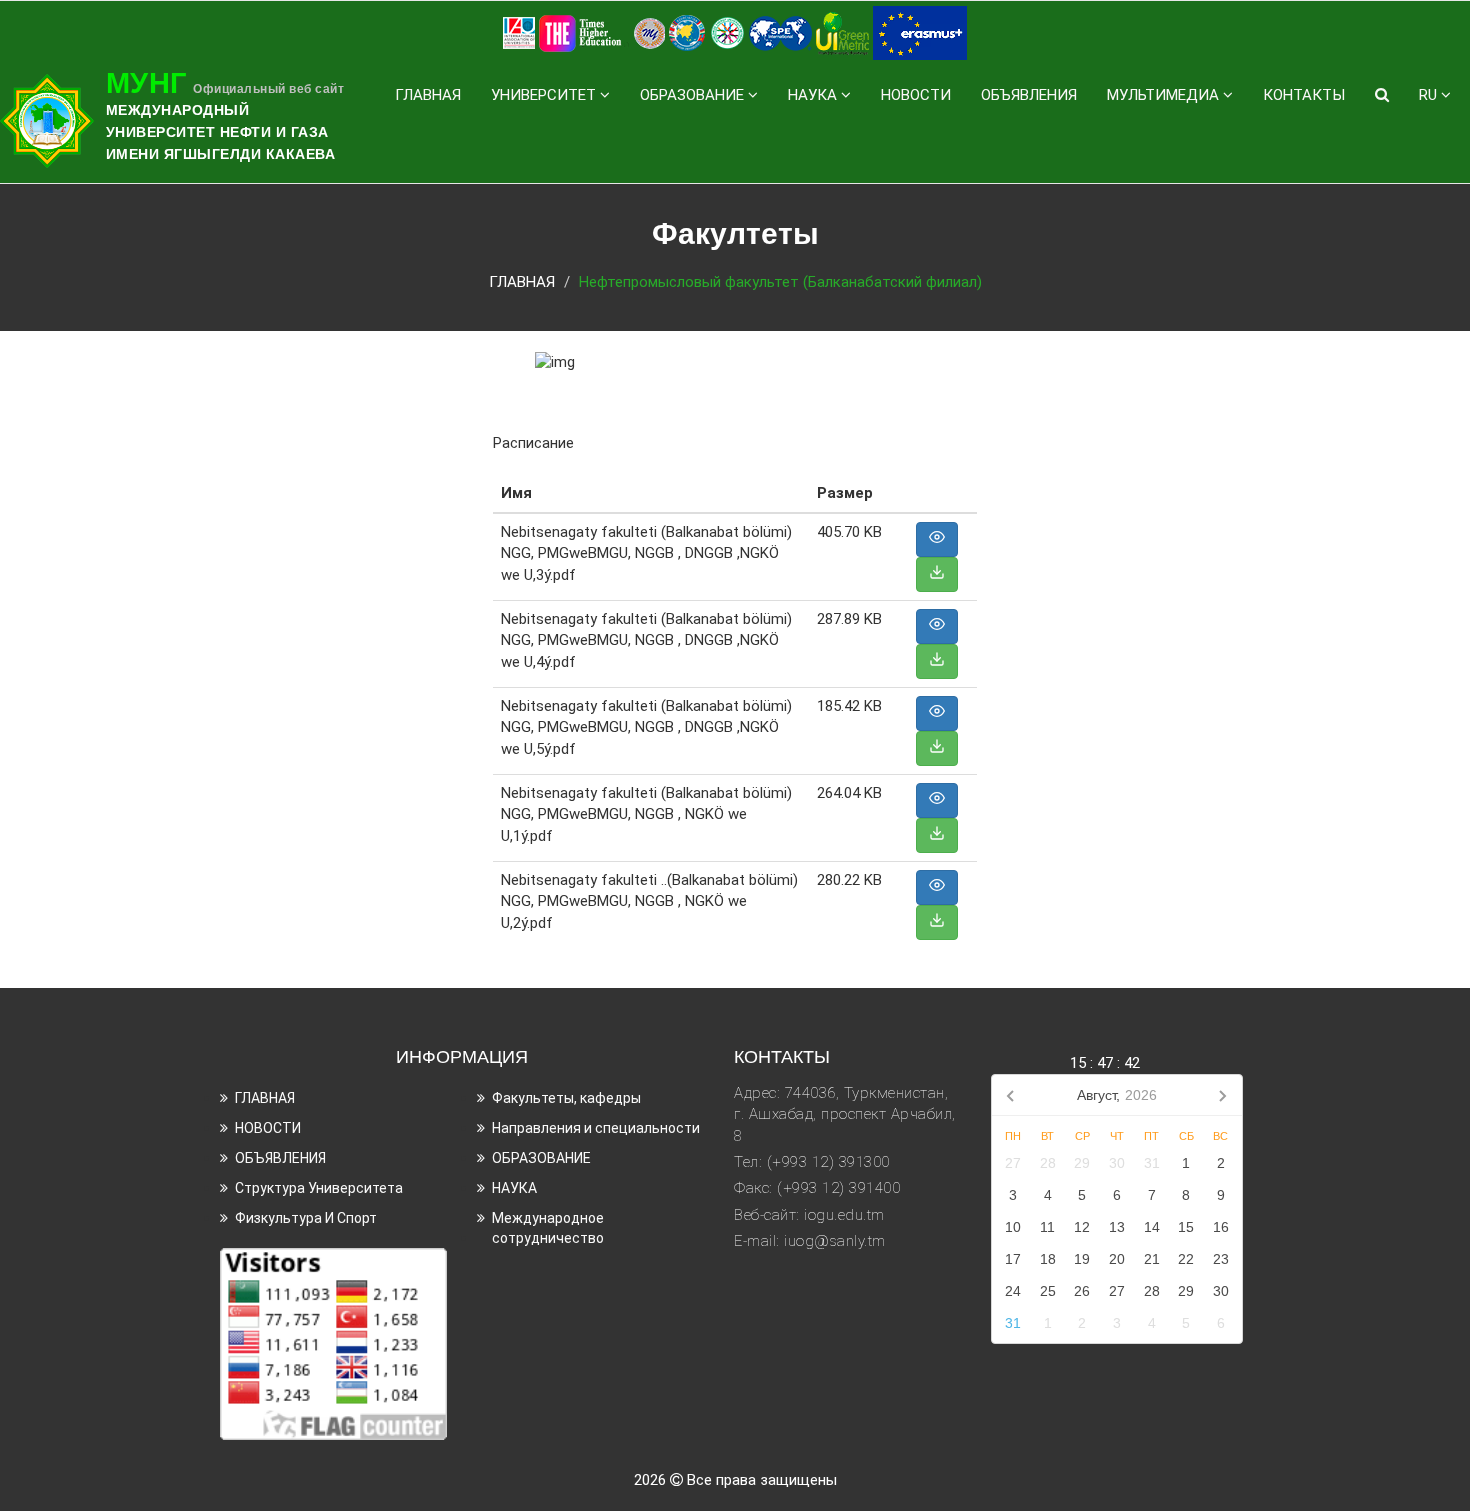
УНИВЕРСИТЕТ (545, 95)
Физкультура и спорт (306, 1218)
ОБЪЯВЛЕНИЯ (1029, 95)
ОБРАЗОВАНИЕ (694, 95)
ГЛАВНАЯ (428, 95)
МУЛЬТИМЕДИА (1165, 95)
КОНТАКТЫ (1304, 95)
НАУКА (814, 95)
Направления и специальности (596, 1128)
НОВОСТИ (916, 95)
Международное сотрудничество (548, 1228)
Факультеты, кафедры (566, 1098)
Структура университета (319, 1188)
